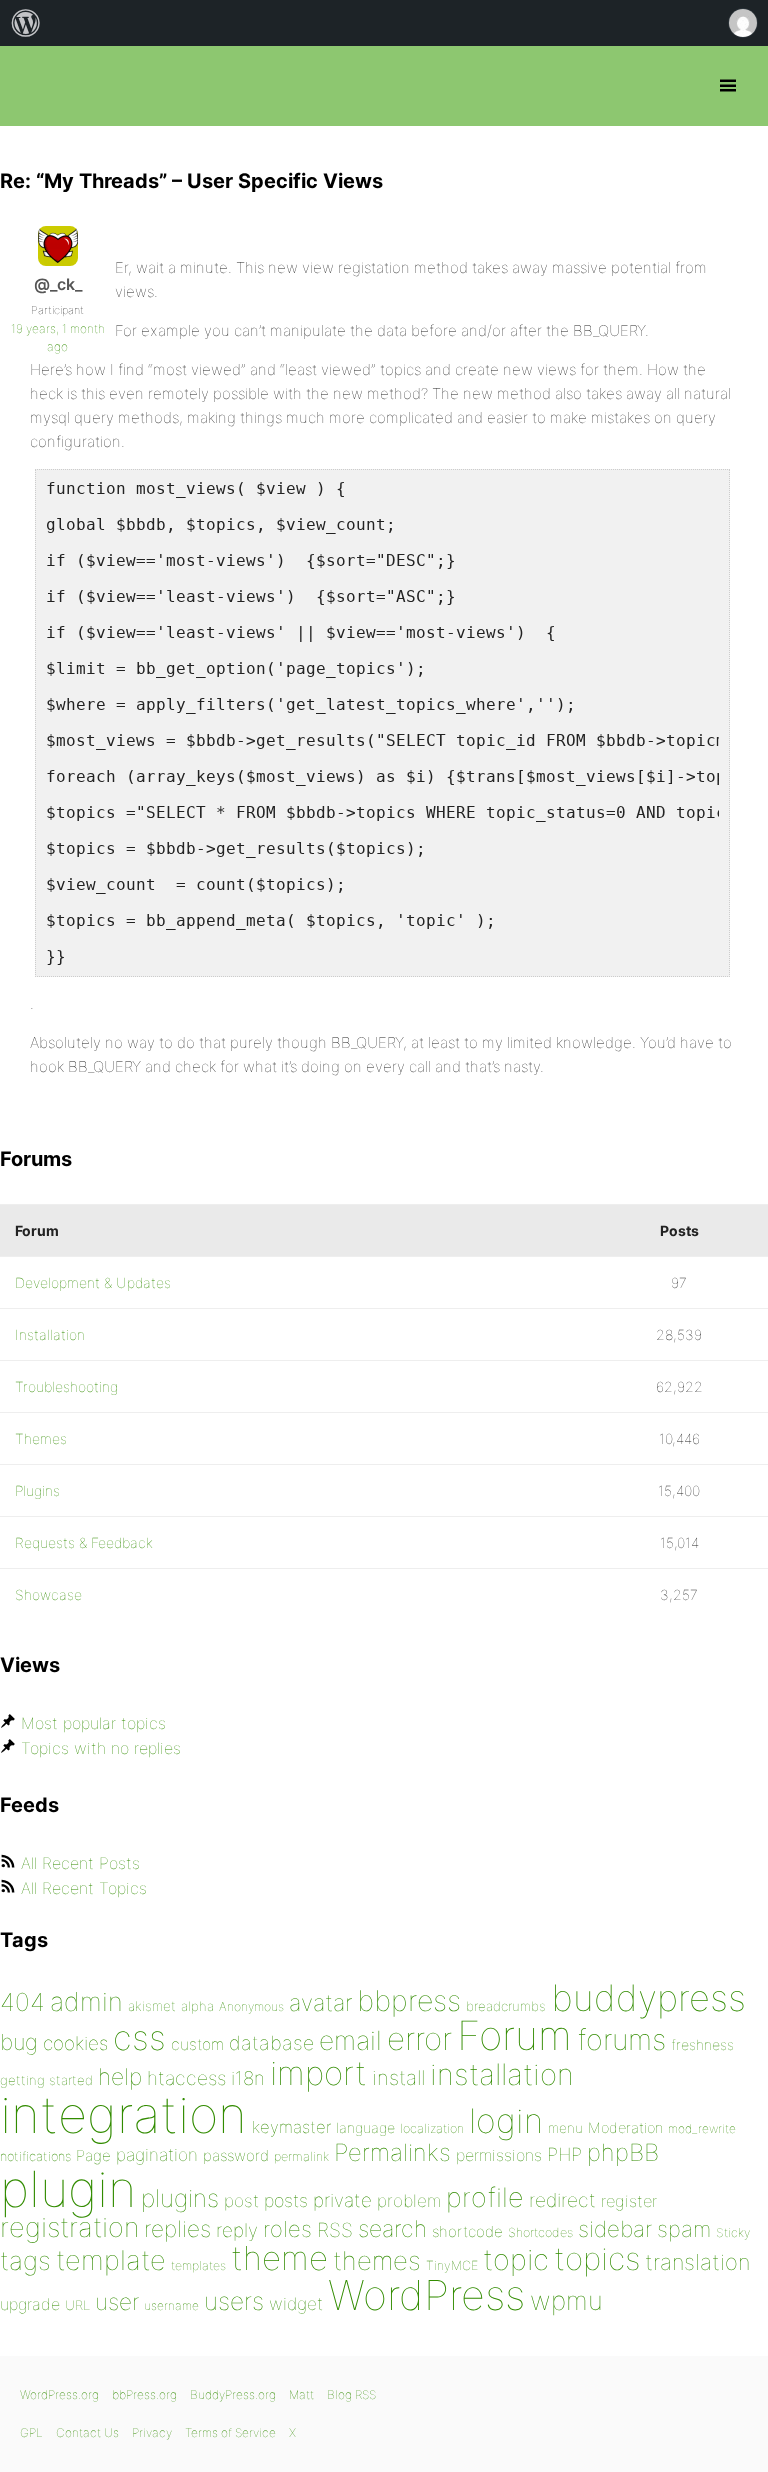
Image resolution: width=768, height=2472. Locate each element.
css (139, 2037)
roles (287, 2229)
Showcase (48, 1594)
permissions (499, 2155)
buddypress (648, 1998)
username (171, 2305)
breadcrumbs (506, 2006)
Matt (301, 2394)
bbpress (409, 2000)
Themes (41, 1438)
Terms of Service (230, 2432)
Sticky (733, 2232)
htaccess (186, 2078)
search (392, 2229)
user (117, 2301)
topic (516, 2259)
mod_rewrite (702, 2128)
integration (123, 2114)
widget (296, 2303)
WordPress (426, 2295)
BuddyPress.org (233, 2394)
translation (697, 2262)
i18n (248, 2078)
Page (93, 2155)
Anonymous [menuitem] (742, 23)
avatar (320, 2003)
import (318, 2073)
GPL (31, 2432)
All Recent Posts (80, 1863)
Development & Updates (93, 1282)
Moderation (625, 2127)
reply (237, 2230)
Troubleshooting (66, 1386)
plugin (68, 2189)
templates (198, 2265)
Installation (50, 1334)
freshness (702, 2044)
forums (621, 2039)
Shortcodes (540, 2232)
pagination (157, 2154)
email (350, 2040)
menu (565, 2128)
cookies (75, 2043)
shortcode (467, 2231)
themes (377, 2260)
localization (432, 2128)
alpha (197, 2006)
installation (502, 2074)
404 (22, 2002)
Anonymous (251, 2006)
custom (197, 2044)
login (506, 2120)
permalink (301, 2156)
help (120, 2077)
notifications (35, 2156)
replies (177, 2228)
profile (485, 2197)
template (111, 2260)
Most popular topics (93, 1723)
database (271, 2043)
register (629, 2201)
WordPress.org (59, 2394)
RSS (335, 2230)
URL (77, 2305)
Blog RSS (351, 2394)
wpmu (566, 2300)
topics (597, 2259)
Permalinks (392, 2152)
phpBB (623, 2152)
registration (69, 2227)
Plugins (37, 1490)
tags (25, 2260)
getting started (46, 2080)
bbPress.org (32, 86)
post (241, 2200)
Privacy (152, 2432)
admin (86, 2001)
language (365, 2127)
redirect (562, 2200)
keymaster (291, 2127)
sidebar (615, 2228)
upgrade (30, 2304)
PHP (564, 2154)
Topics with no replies (101, 1748)
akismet (152, 2006)
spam (684, 2229)
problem (409, 2200)
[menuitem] (26, 23)
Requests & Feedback (84, 1542)
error (419, 2039)
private (342, 2200)
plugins (180, 2198)
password (236, 2155)
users (234, 2301)
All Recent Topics (84, 1888)
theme (279, 2258)
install (398, 2077)
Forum (514, 2035)
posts (286, 2200)
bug (19, 2042)
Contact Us (87, 2432)
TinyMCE (452, 2265)
